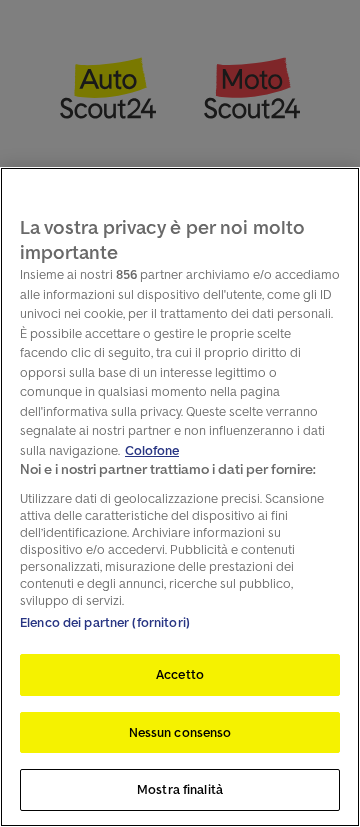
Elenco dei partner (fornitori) (105, 622)
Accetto (180, 674)
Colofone (152, 450)
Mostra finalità (180, 789)
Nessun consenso (180, 732)
